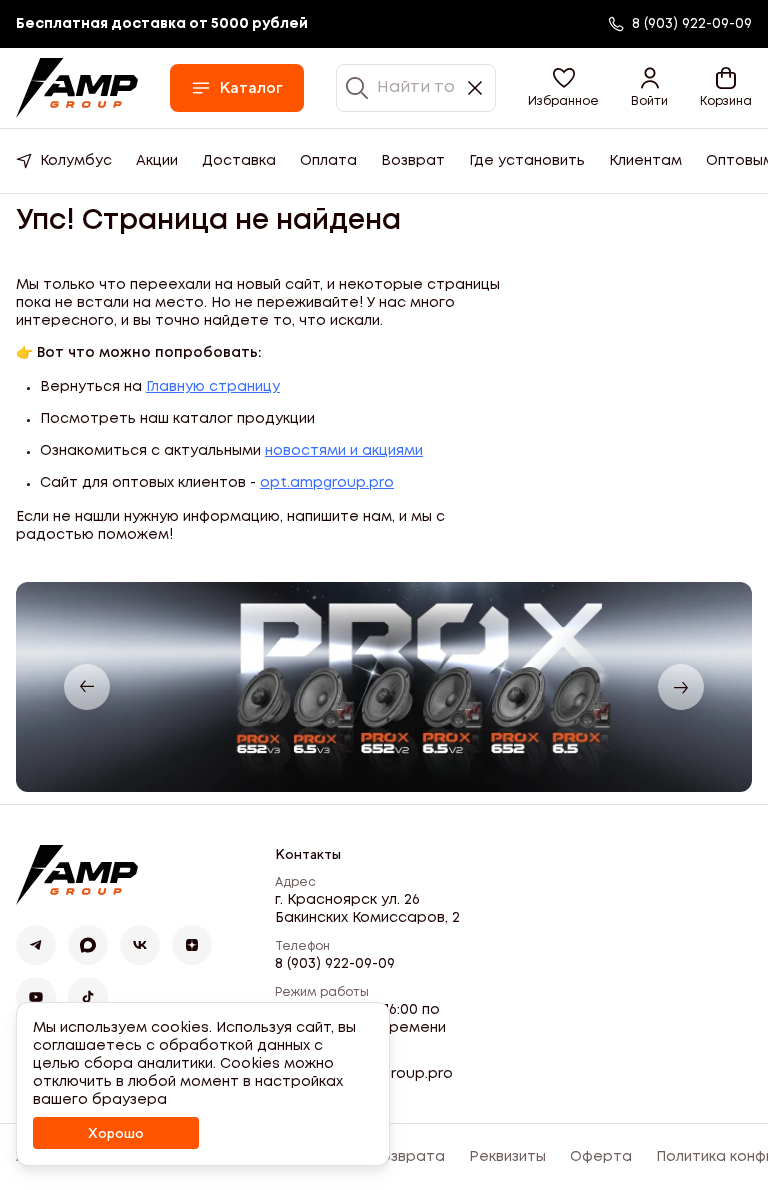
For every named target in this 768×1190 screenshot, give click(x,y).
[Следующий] (681, 687)
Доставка (239, 161)
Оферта (601, 1157)
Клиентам (645, 161)
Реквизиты (507, 1157)
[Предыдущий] (87, 687)
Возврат (413, 161)
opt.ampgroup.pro (327, 483)
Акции (157, 161)
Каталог (251, 87)
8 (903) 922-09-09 (335, 964)
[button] (563, 88)
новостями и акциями (344, 451)
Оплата (328, 161)
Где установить (527, 161)
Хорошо (116, 1133)
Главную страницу (213, 387)
